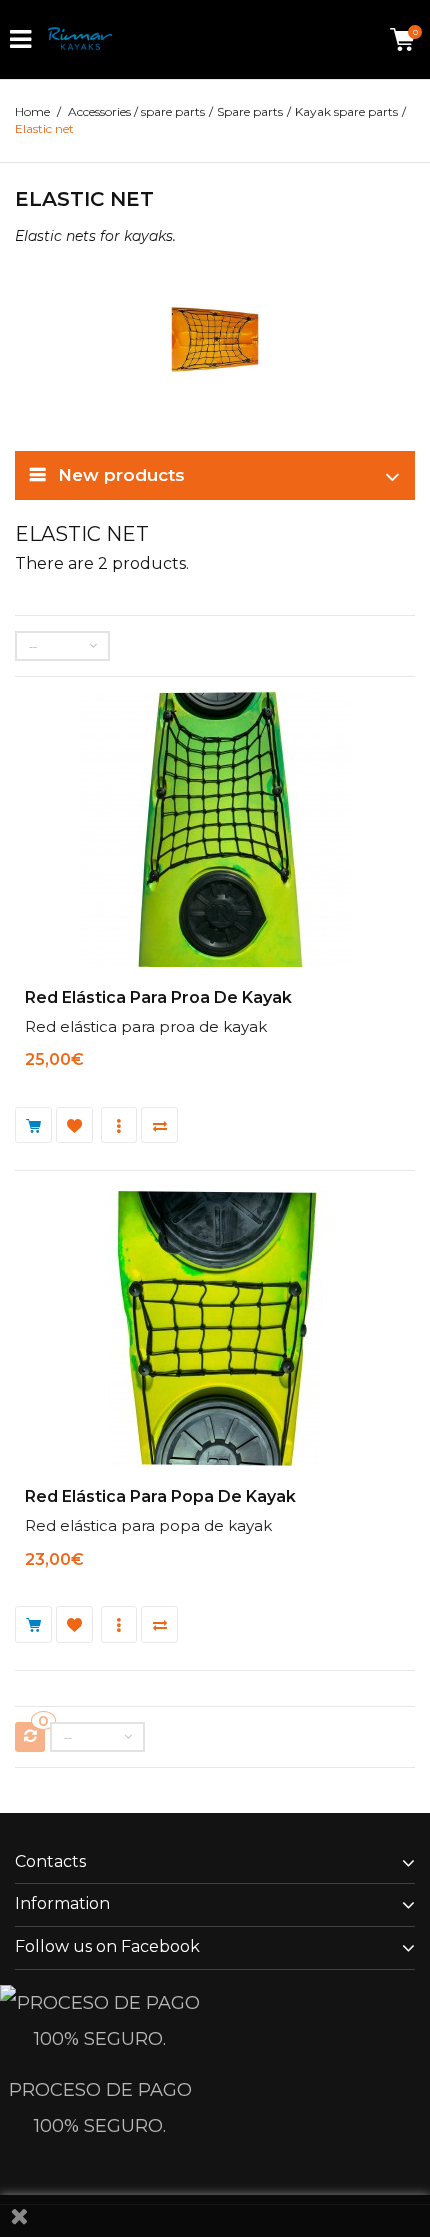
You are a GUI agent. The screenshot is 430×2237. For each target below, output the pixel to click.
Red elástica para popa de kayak (160, 1496)
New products (121, 475)
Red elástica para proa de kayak (158, 997)
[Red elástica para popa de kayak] (215, 1331)
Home (32, 111)
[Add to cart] (35, 1125)
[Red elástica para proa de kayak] (215, 832)
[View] (121, 1125)
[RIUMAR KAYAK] (80, 39)
